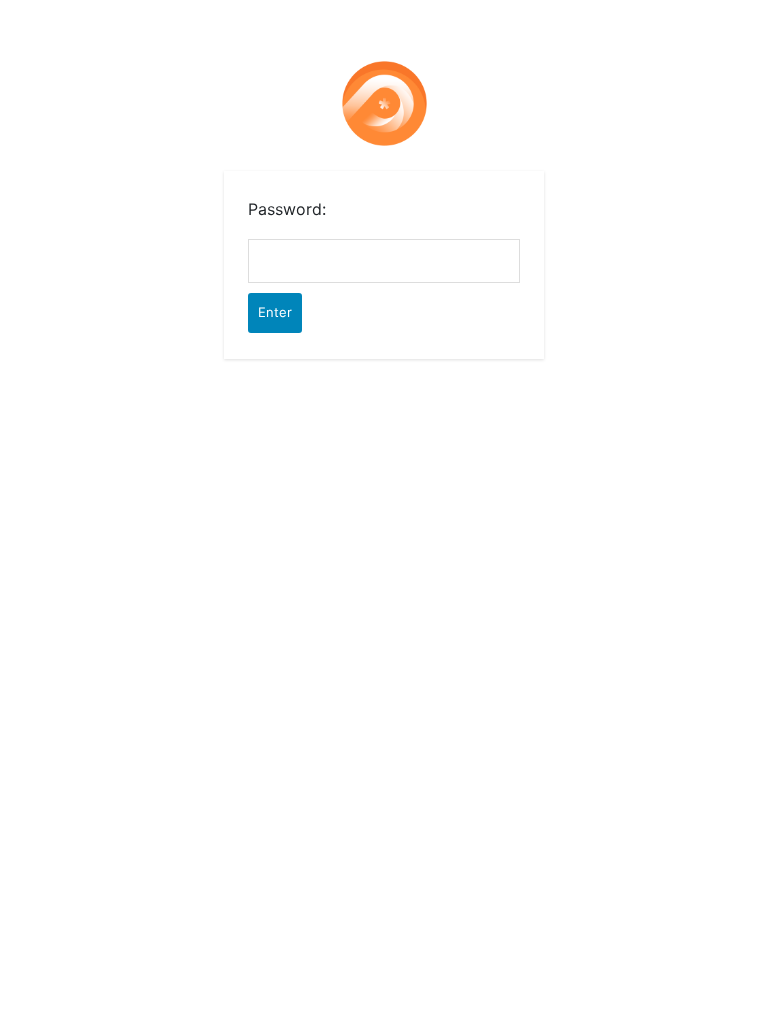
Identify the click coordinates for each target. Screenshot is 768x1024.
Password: (287, 209)
